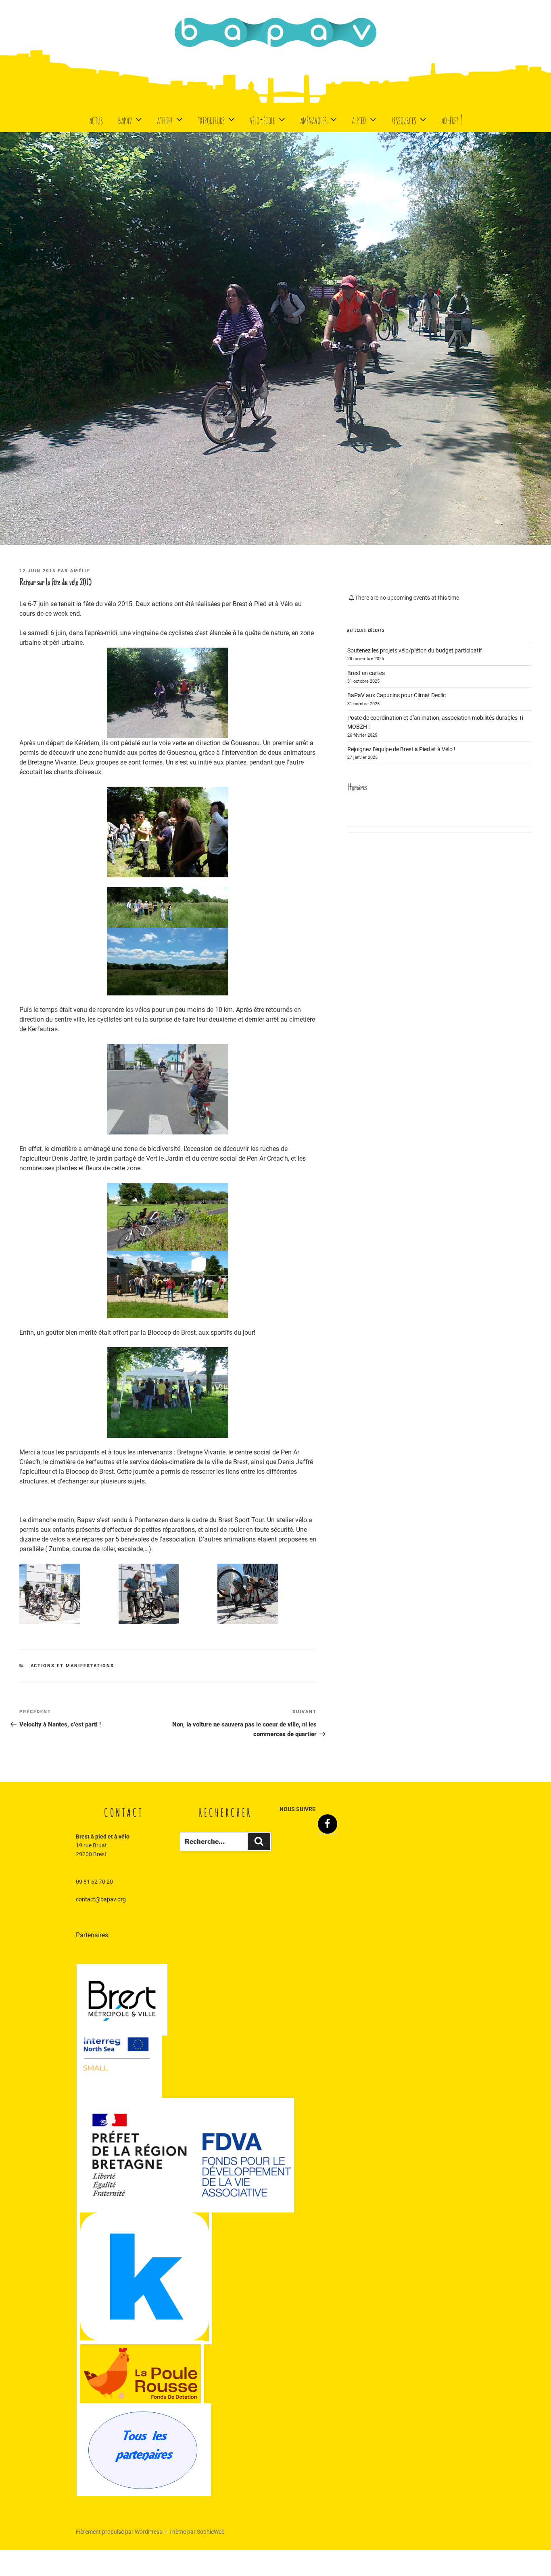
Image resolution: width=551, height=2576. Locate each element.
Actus (96, 119)
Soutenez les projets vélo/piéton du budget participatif (415, 650)
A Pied (359, 119)
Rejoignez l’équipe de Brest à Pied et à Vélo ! (401, 749)
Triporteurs (211, 119)
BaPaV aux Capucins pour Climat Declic (397, 695)
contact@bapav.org (101, 1899)
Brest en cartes (366, 673)
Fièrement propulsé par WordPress (120, 2532)
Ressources (404, 119)
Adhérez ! (452, 119)
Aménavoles (313, 119)
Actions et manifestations (73, 1666)
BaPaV (125, 119)
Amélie (80, 571)
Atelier (165, 119)
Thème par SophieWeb (197, 2532)
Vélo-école (262, 119)
